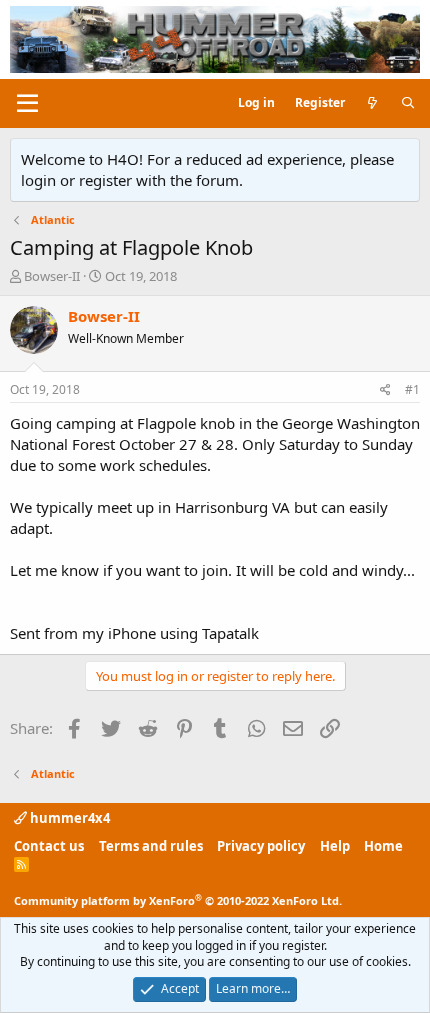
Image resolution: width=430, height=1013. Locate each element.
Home (383, 846)
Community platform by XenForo (178, 900)
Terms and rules (151, 846)
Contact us (49, 846)
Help (335, 846)
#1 (412, 389)
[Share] (385, 390)
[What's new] (372, 103)
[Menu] (27, 104)
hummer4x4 (68, 818)
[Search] (408, 103)
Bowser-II (52, 276)
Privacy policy (261, 846)
